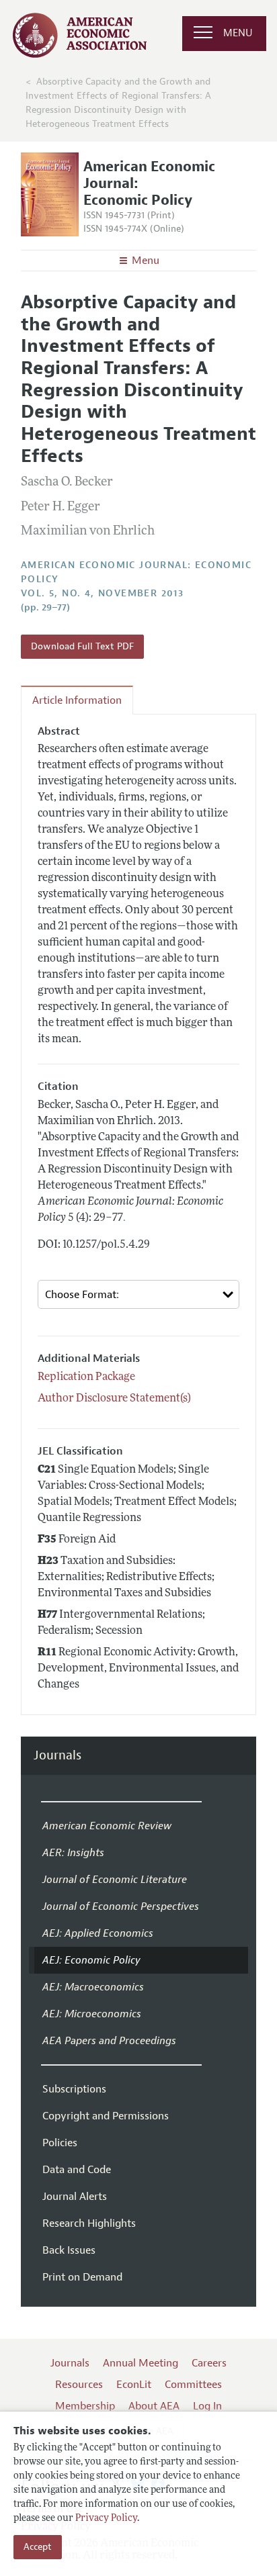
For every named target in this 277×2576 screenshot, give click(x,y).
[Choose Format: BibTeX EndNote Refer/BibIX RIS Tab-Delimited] (138, 1294)
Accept (38, 2547)
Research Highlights (89, 2223)
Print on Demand (82, 2277)
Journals (57, 1756)
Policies (60, 2143)
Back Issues (69, 2250)
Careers (209, 2363)
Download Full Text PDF (82, 646)
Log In (207, 2406)
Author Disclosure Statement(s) (114, 1399)
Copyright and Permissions (106, 2116)
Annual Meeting (141, 2363)
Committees (193, 2385)
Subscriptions (74, 2089)
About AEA (154, 2406)
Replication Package (86, 1377)
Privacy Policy (106, 2519)
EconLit (134, 2385)
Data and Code (77, 2170)
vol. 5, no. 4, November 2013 (102, 593)
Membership (85, 2406)
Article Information (77, 700)
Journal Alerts (75, 2197)
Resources (79, 2385)
